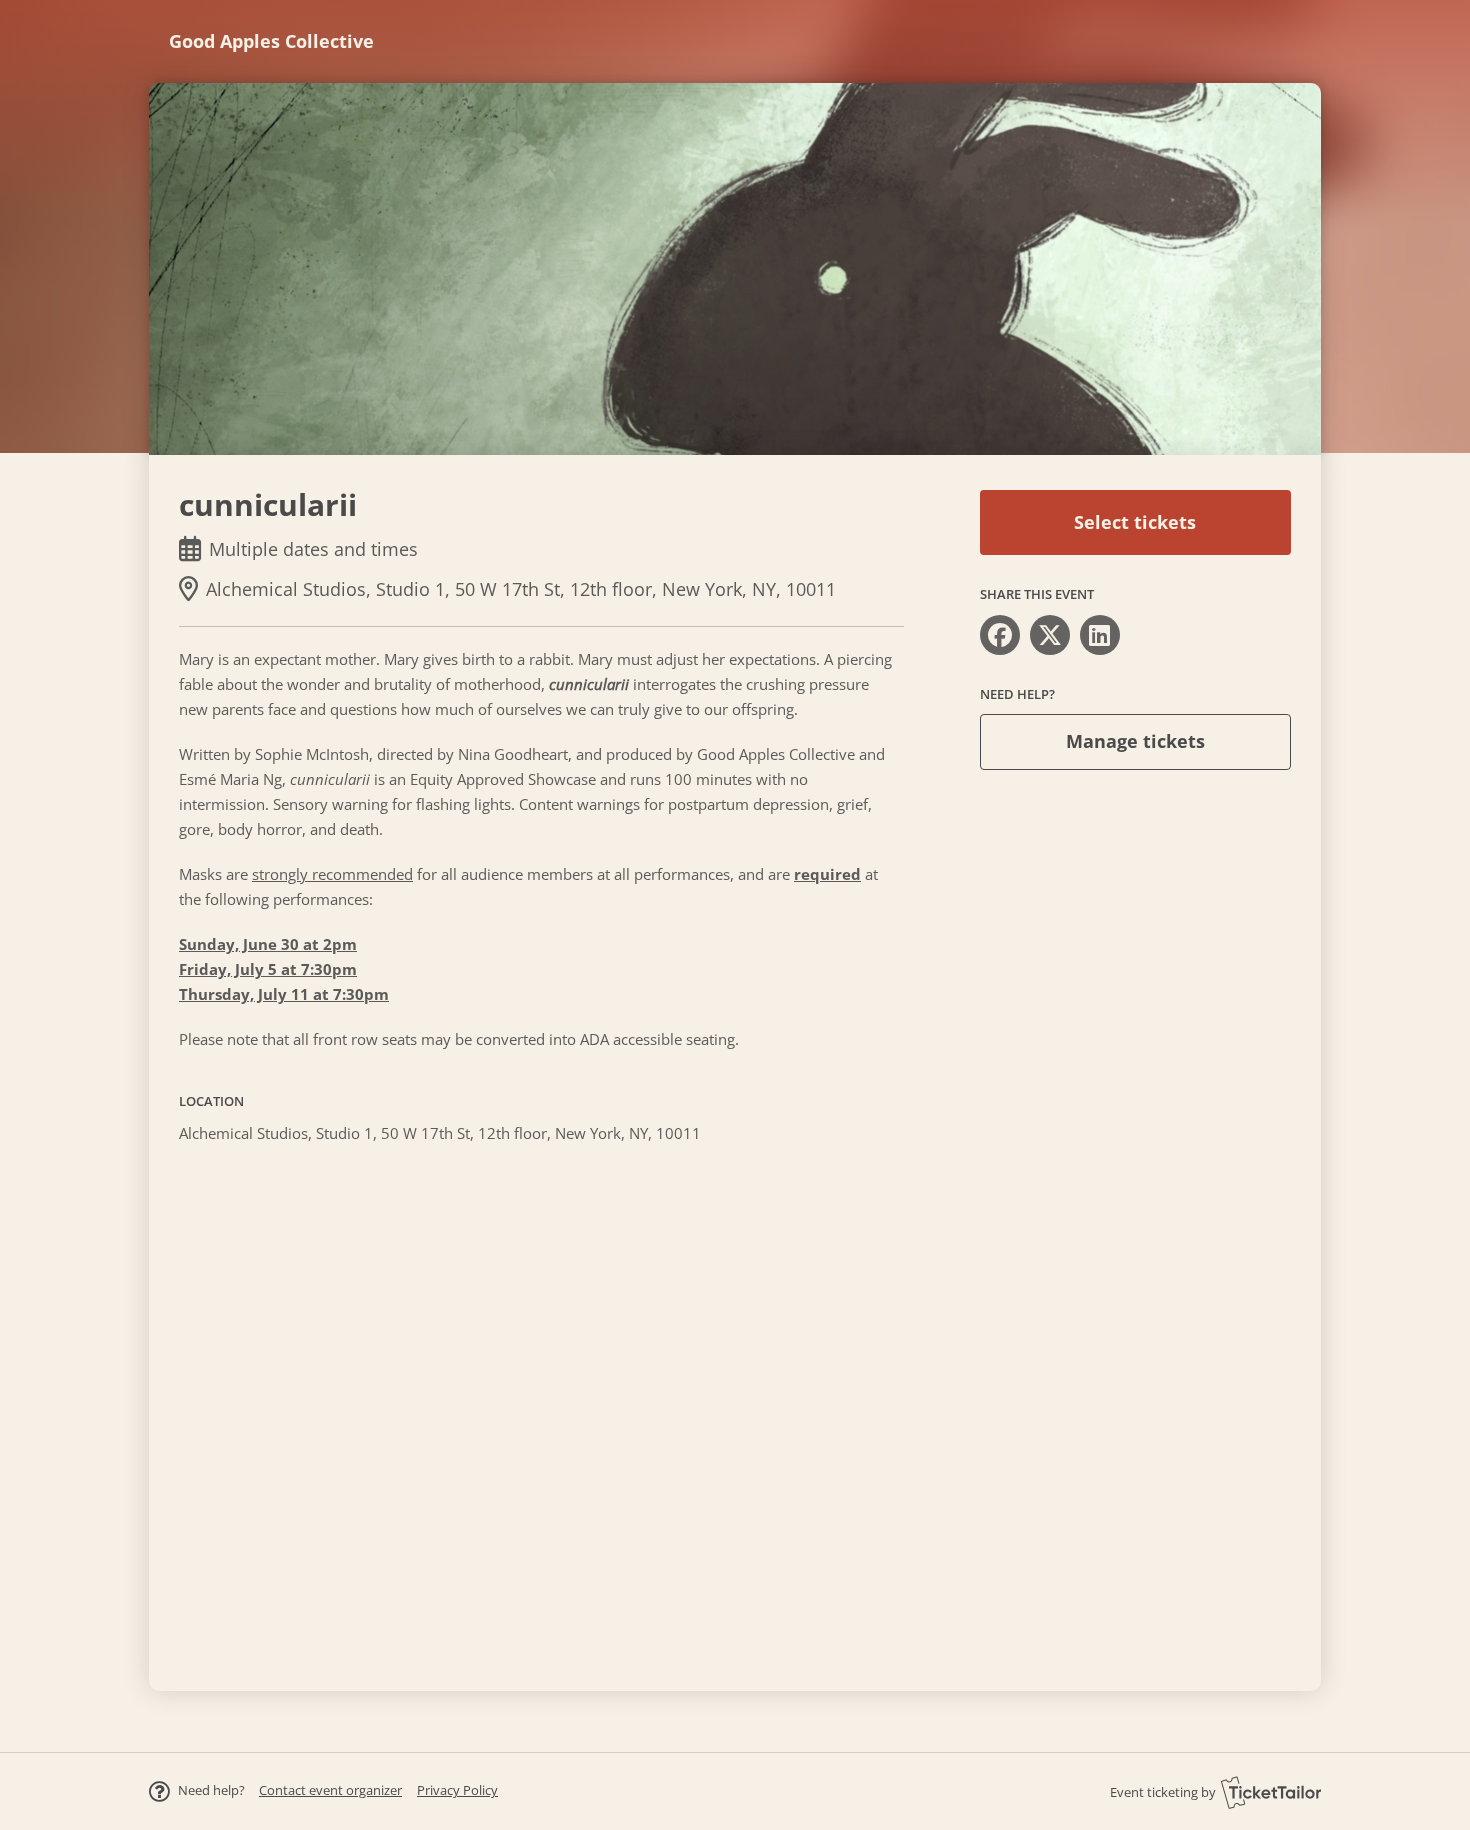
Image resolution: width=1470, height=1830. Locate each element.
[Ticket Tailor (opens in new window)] (1271, 1792)
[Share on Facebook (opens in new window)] (1000, 635)
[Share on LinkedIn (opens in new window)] (1100, 635)
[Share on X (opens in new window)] (1050, 635)
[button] (330, 1790)
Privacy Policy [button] (457, 1790)
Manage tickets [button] (1135, 741)
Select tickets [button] (1135, 522)
